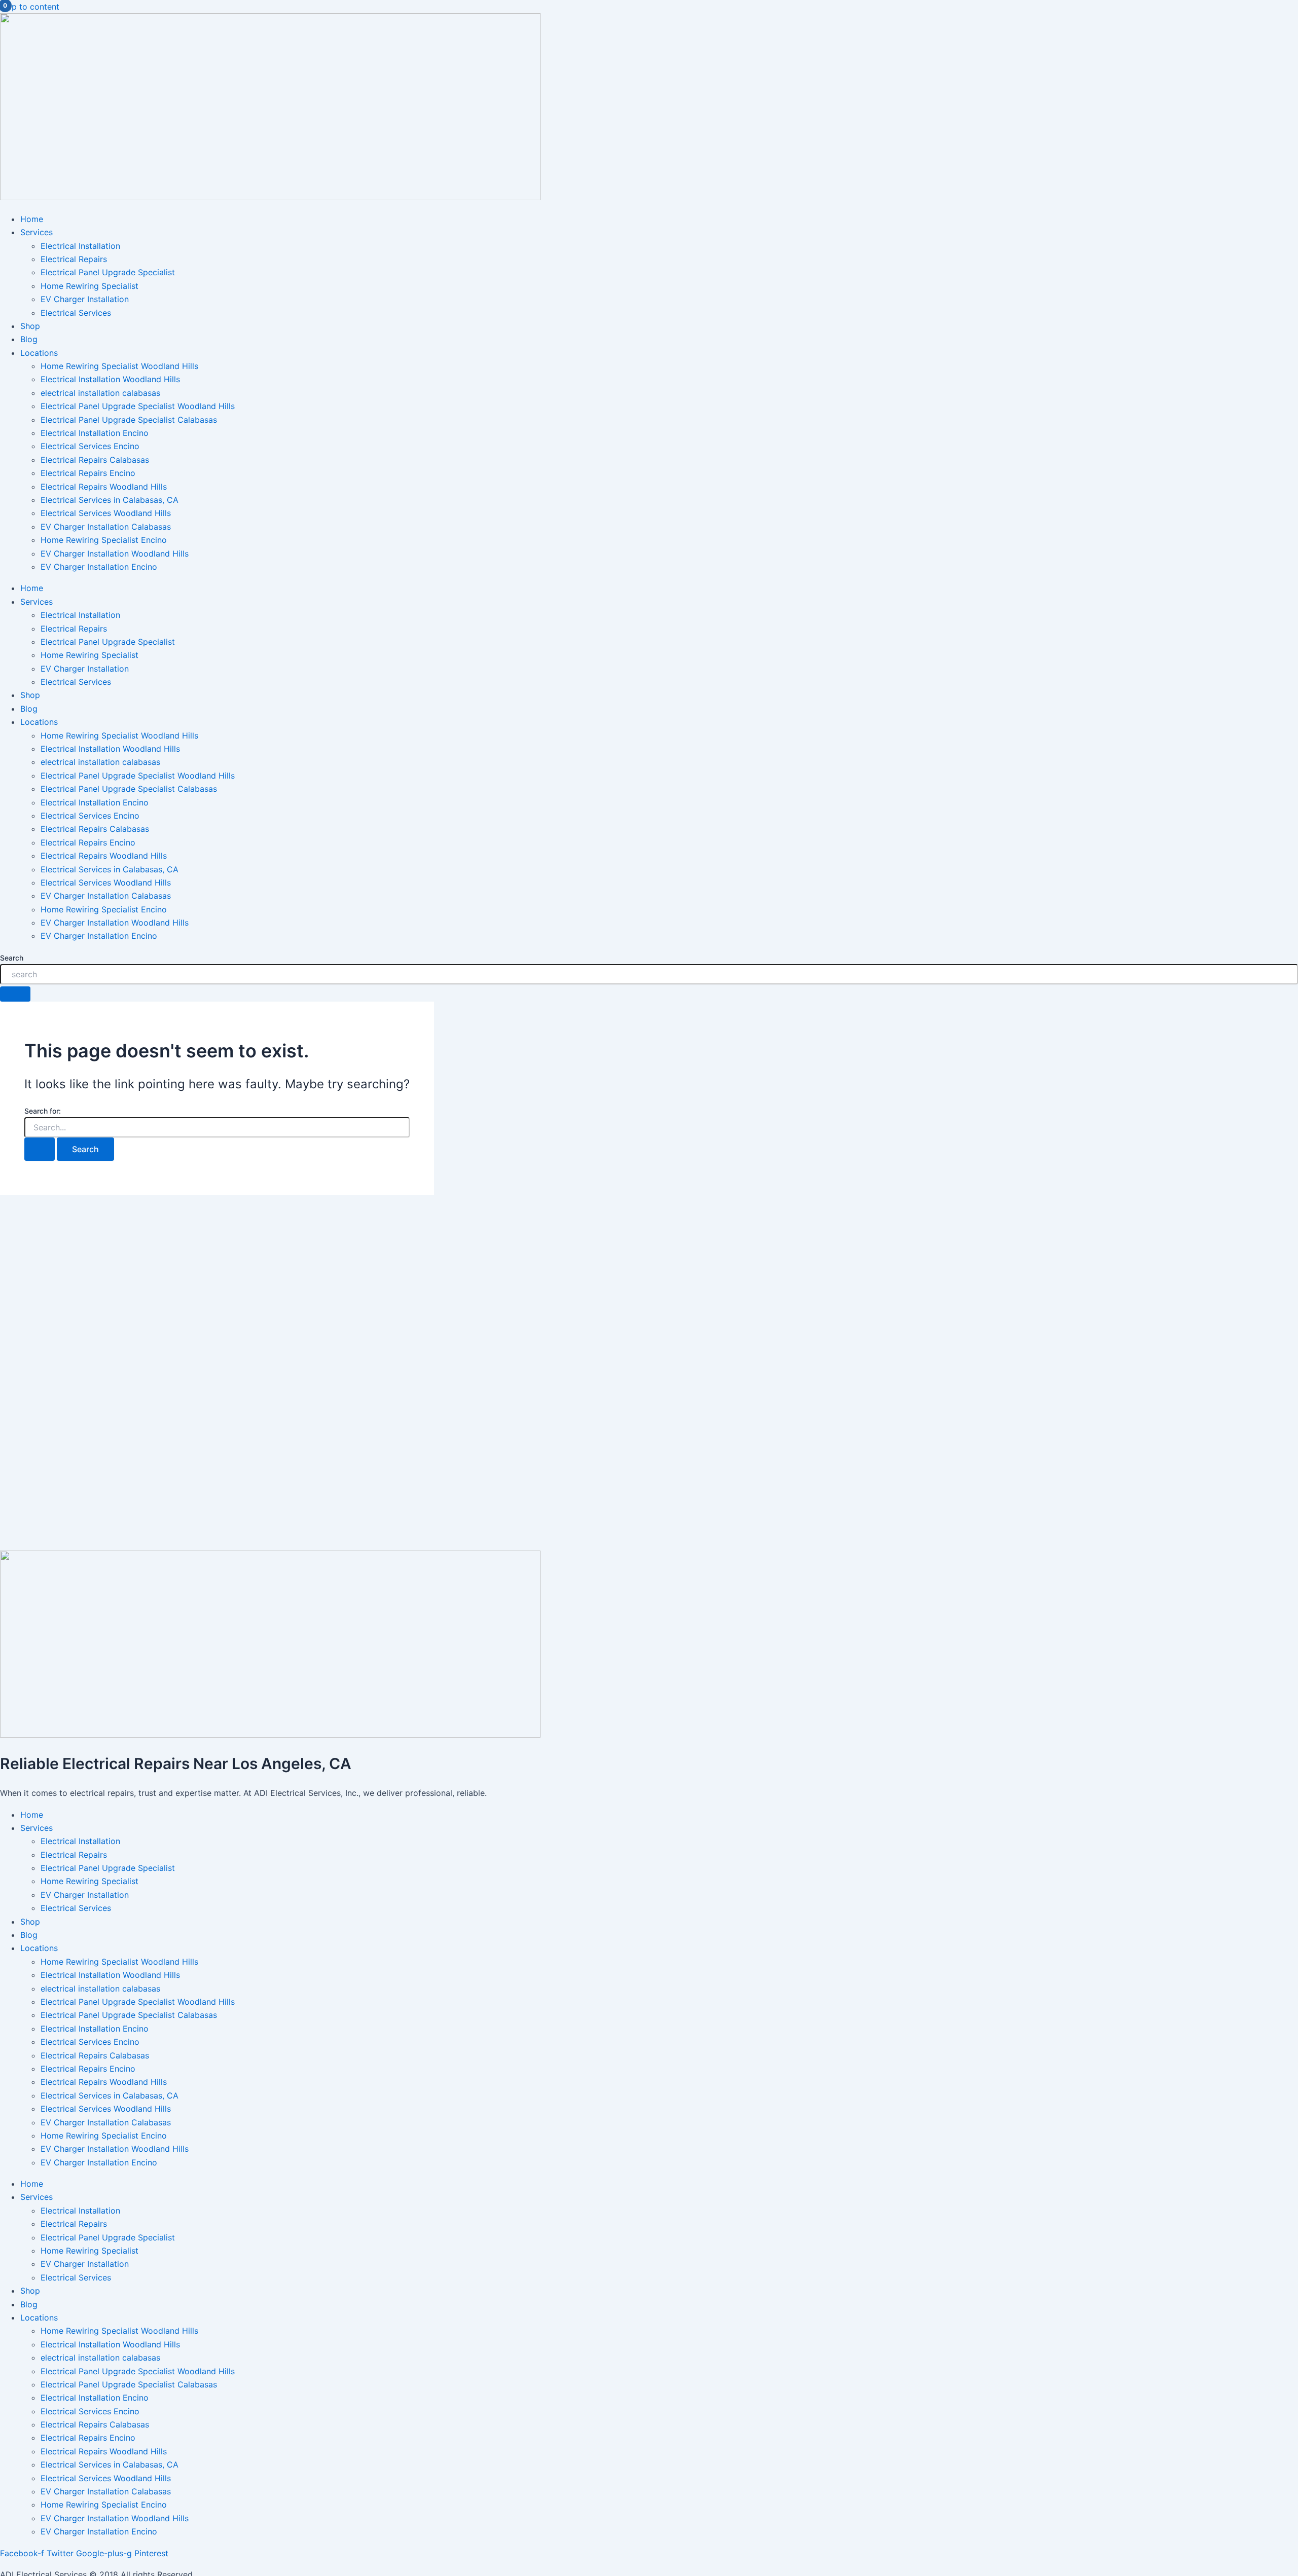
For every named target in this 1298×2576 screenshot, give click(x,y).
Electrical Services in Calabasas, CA (110, 500)
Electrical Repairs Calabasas (95, 460)
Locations (39, 353)
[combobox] (649, 974)
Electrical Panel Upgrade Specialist (108, 272)
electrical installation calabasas (100, 393)
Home (32, 219)
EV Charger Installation (85, 299)
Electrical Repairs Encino (88, 473)
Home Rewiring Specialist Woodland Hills (119, 366)
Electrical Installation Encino (95, 433)
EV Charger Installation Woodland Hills (115, 554)
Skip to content (30, 7)
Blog (29, 339)
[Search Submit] (40, 1149)
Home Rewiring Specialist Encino (104, 540)
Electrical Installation (80, 246)
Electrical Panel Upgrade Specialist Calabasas (129, 420)
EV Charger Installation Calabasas (106, 527)
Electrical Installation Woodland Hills (110, 379)
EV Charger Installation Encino (99, 567)
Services (37, 232)
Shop (30, 326)
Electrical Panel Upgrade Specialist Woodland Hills (138, 406)
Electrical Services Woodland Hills (106, 513)
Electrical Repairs (74, 259)
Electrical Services (76, 313)
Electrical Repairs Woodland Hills (104, 487)
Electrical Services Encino (90, 446)
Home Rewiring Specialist (89, 286)
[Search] (15, 994)
